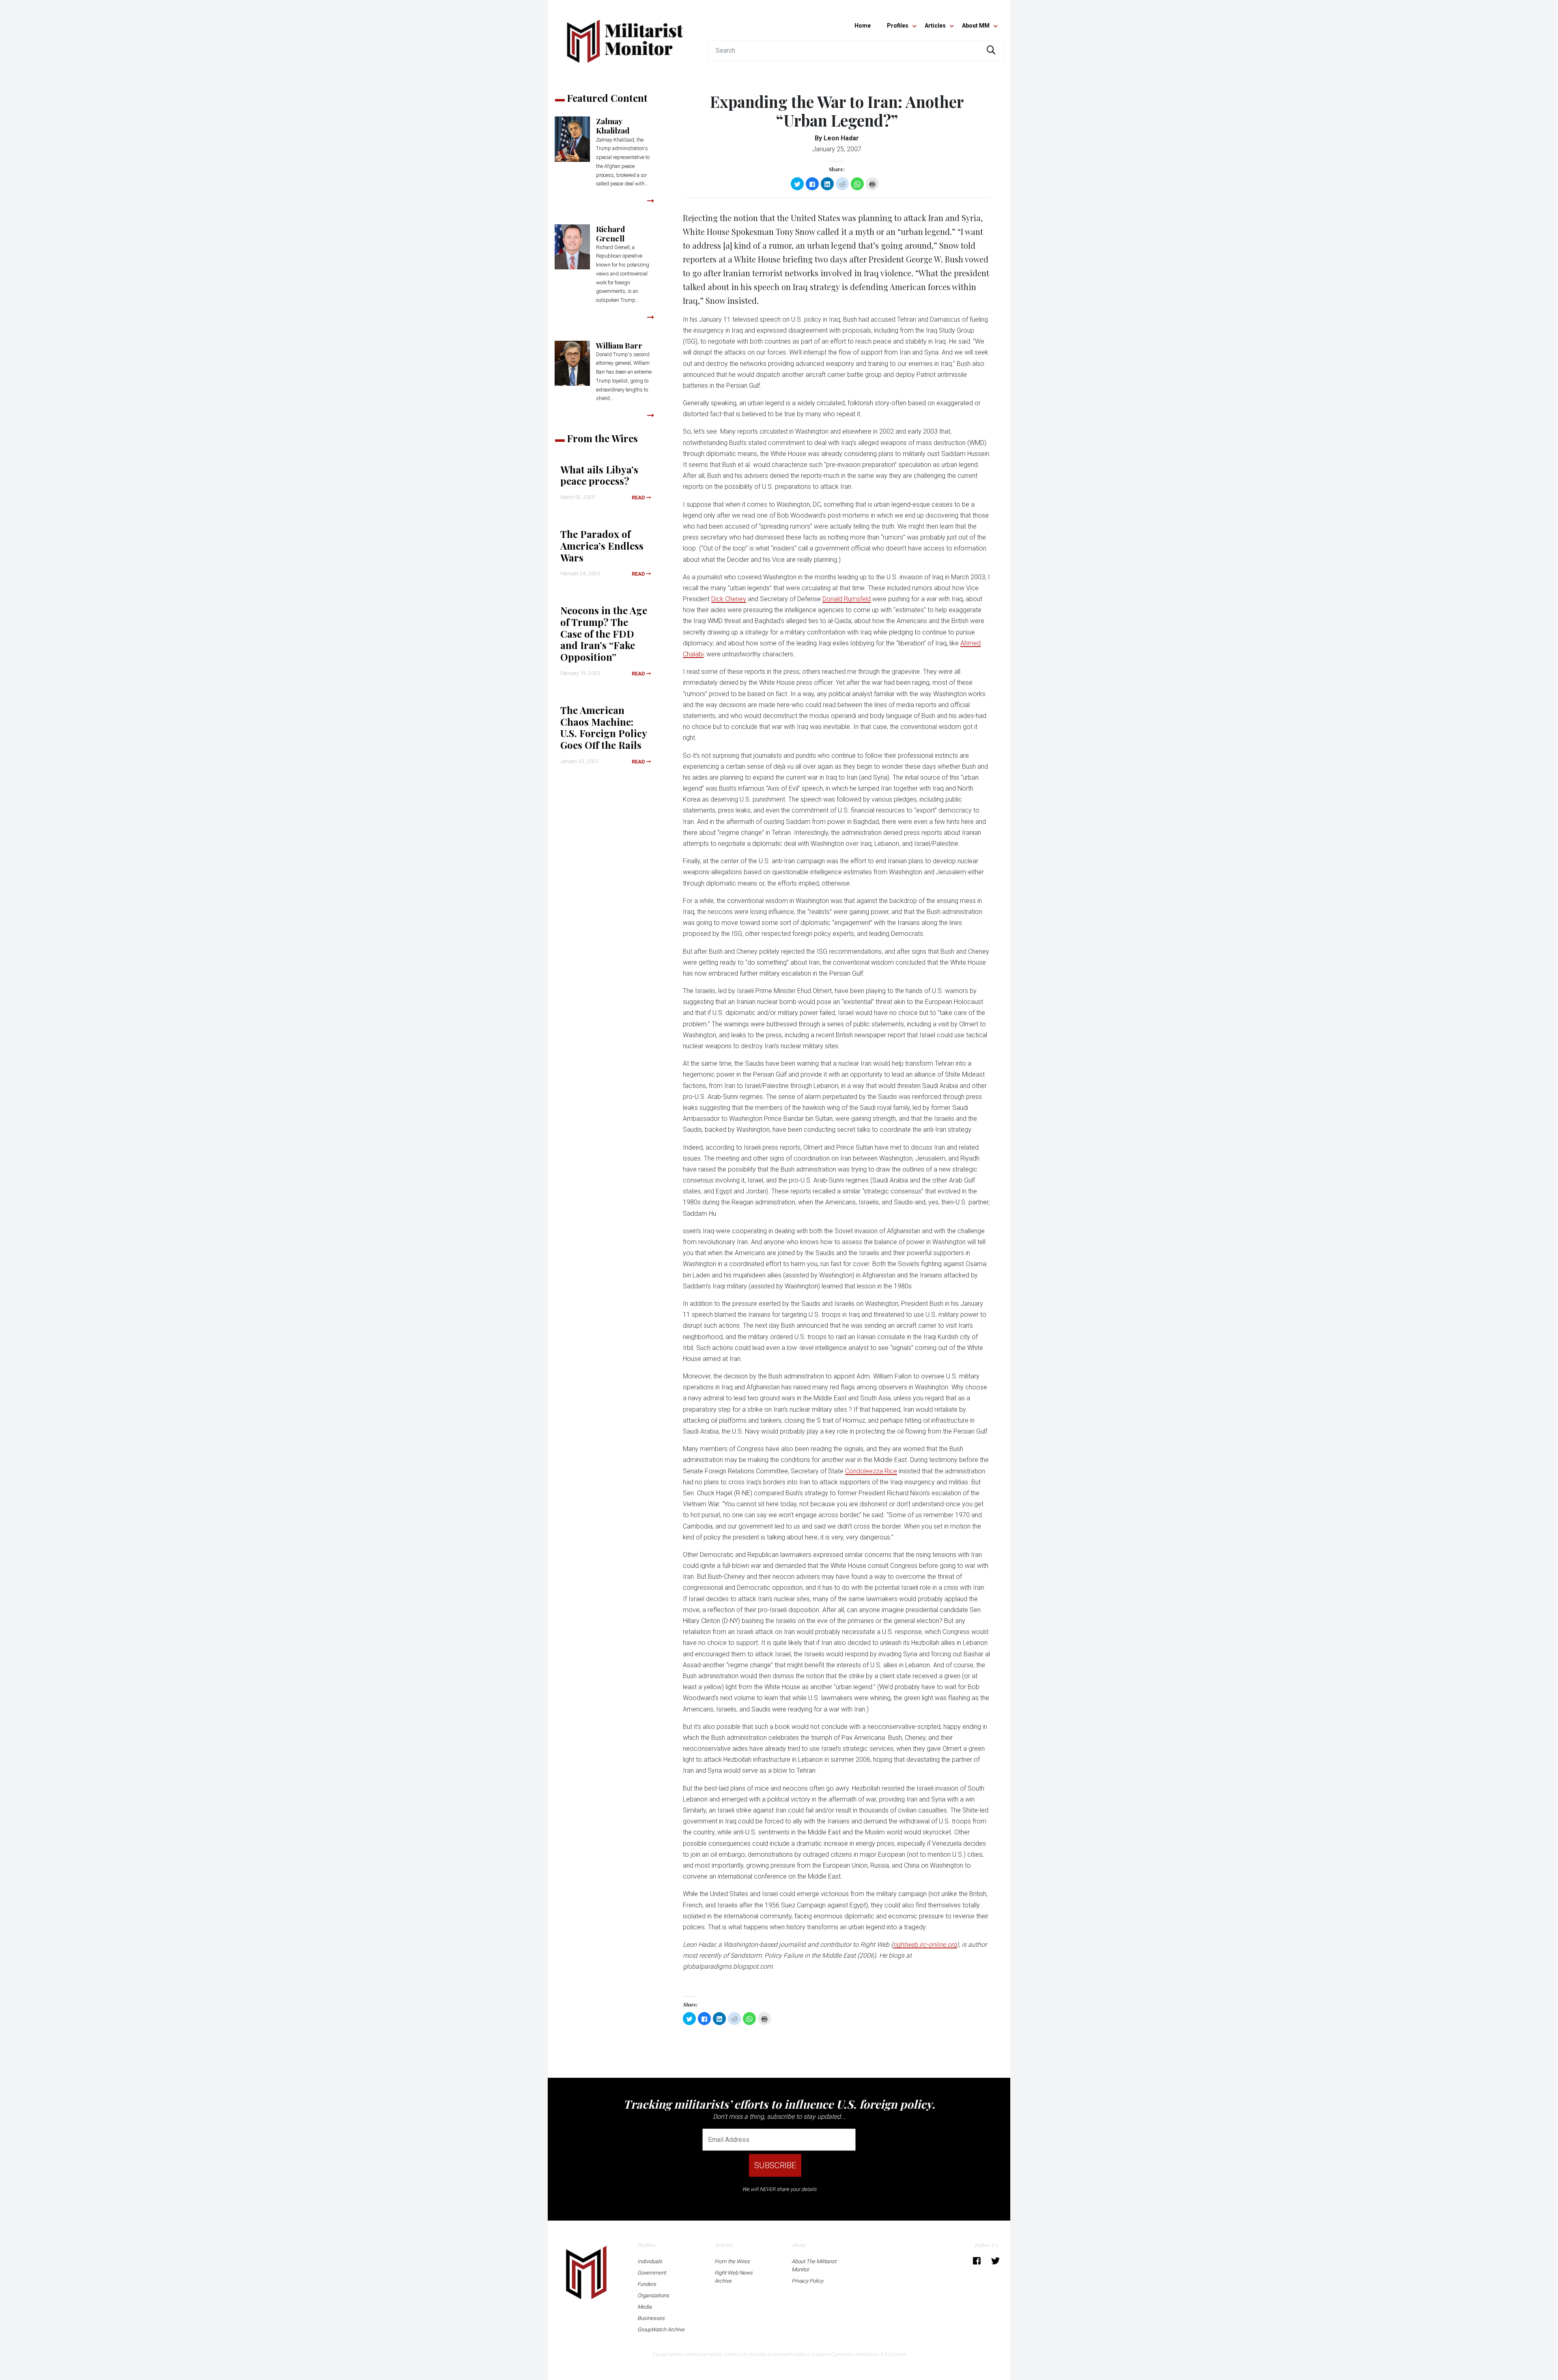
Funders (647, 2284)
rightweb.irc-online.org (925, 1945)
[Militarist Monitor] (625, 36)
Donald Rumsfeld (847, 599)
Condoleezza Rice (871, 1471)
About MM (976, 26)
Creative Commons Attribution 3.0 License (858, 2354)
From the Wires (732, 2261)
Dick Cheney (729, 599)
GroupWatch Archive (661, 2329)
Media (645, 2307)
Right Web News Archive (734, 2277)
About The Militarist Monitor (814, 2265)
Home (863, 26)
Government (652, 2273)
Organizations (653, 2295)
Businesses (651, 2318)
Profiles (898, 26)
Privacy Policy (807, 2281)
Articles (935, 26)
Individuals (650, 2261)
